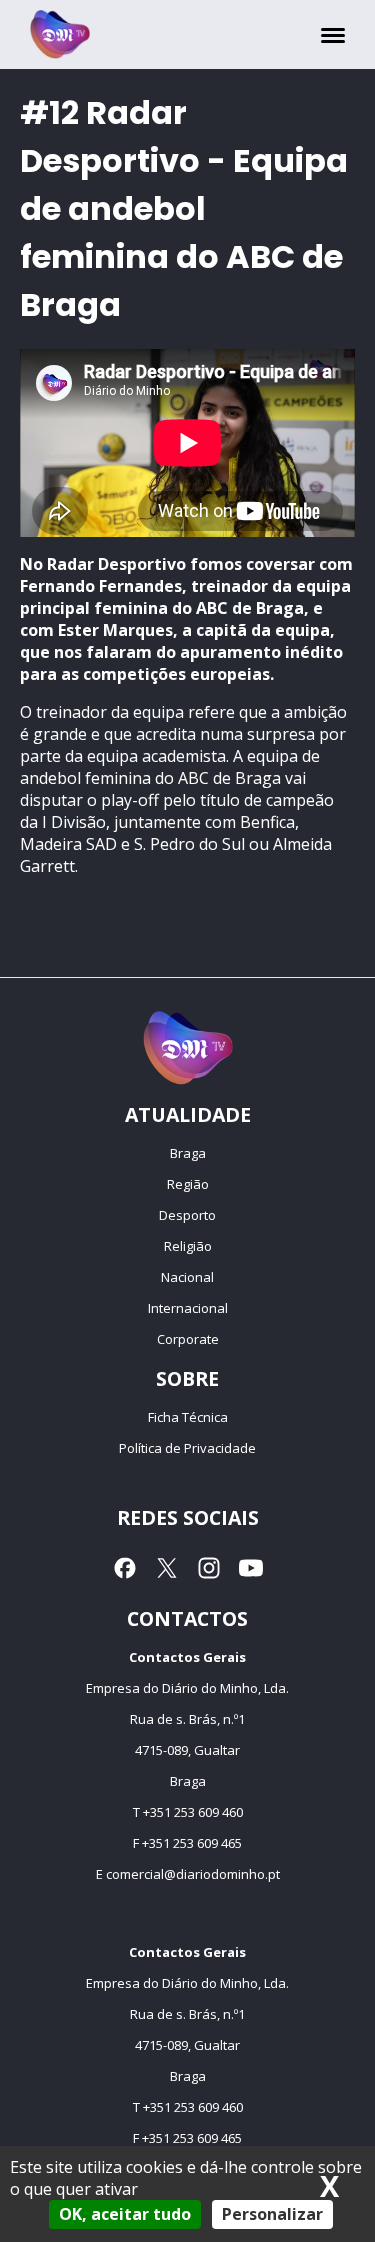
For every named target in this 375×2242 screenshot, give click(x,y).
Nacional (187, 1277)
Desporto (187, 1215)
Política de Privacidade (187, 1448)
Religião (188, 1246)
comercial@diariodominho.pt (193, 1874)
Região (188, 1184)
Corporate (188, 1339)
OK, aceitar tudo (125, 2214)
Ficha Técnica (188, 1417)
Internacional (188, 1308)
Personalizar (272, 2214)
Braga (188, 1153)
